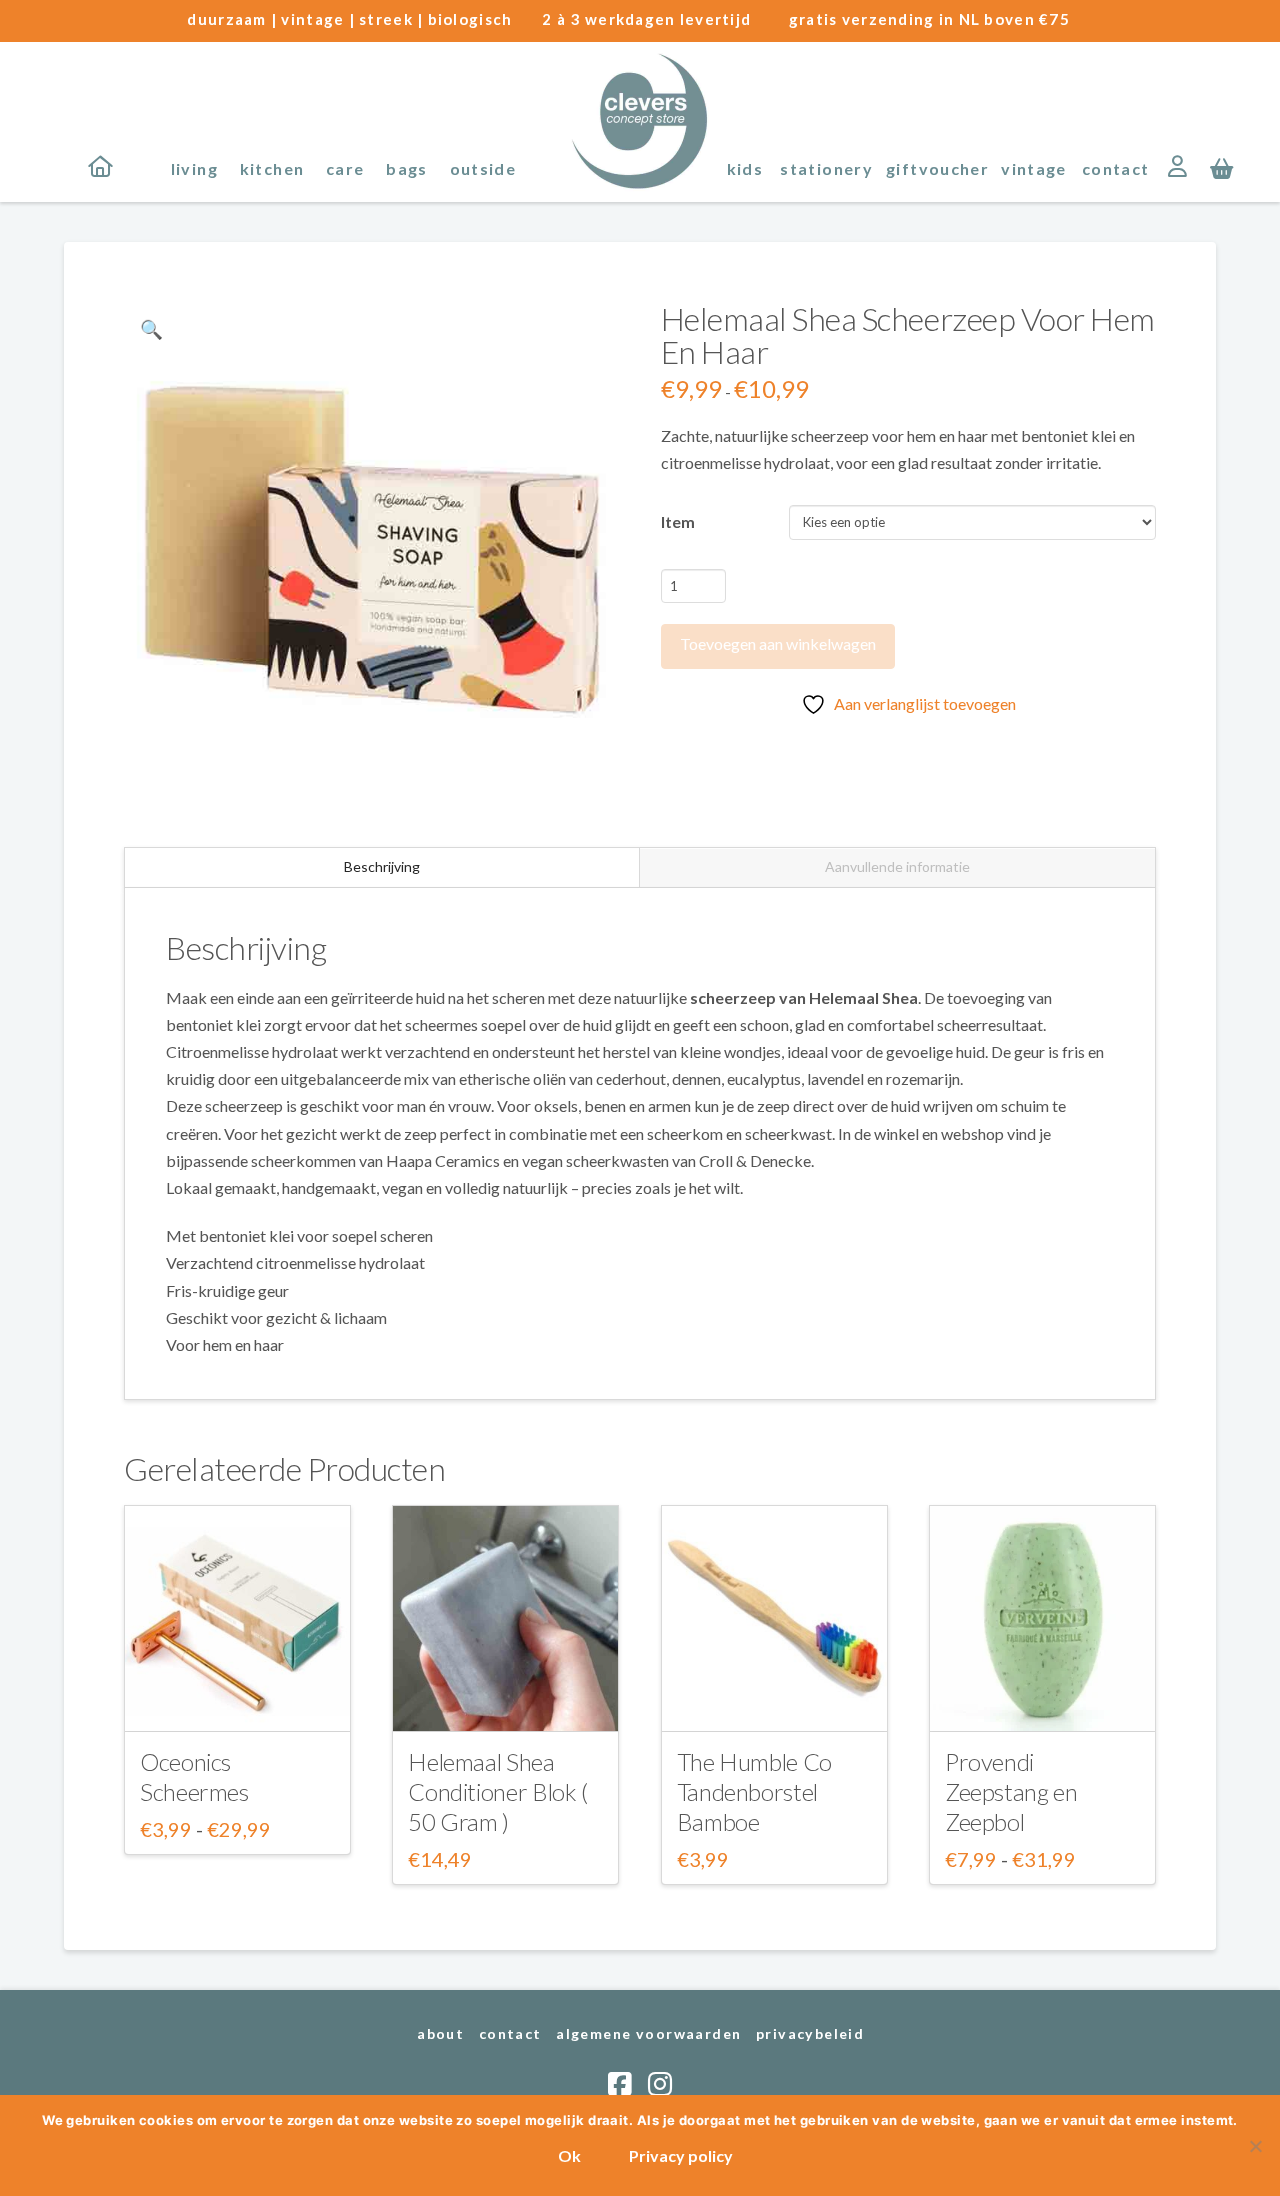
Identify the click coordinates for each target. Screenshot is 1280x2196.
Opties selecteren (237, 1697)
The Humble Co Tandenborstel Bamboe (754, 1791)
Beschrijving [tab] (382, 866)
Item (678, 521)
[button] (1221, 167)
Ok (569, 2155)
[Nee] (1255, 2146)
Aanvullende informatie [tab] (897, 866)
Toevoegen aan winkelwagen (778, 643)
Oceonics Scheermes (194, 1776)
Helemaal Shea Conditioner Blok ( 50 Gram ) (498, 1791)
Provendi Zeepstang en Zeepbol (1011, 1791)
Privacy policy (681, 2155)
